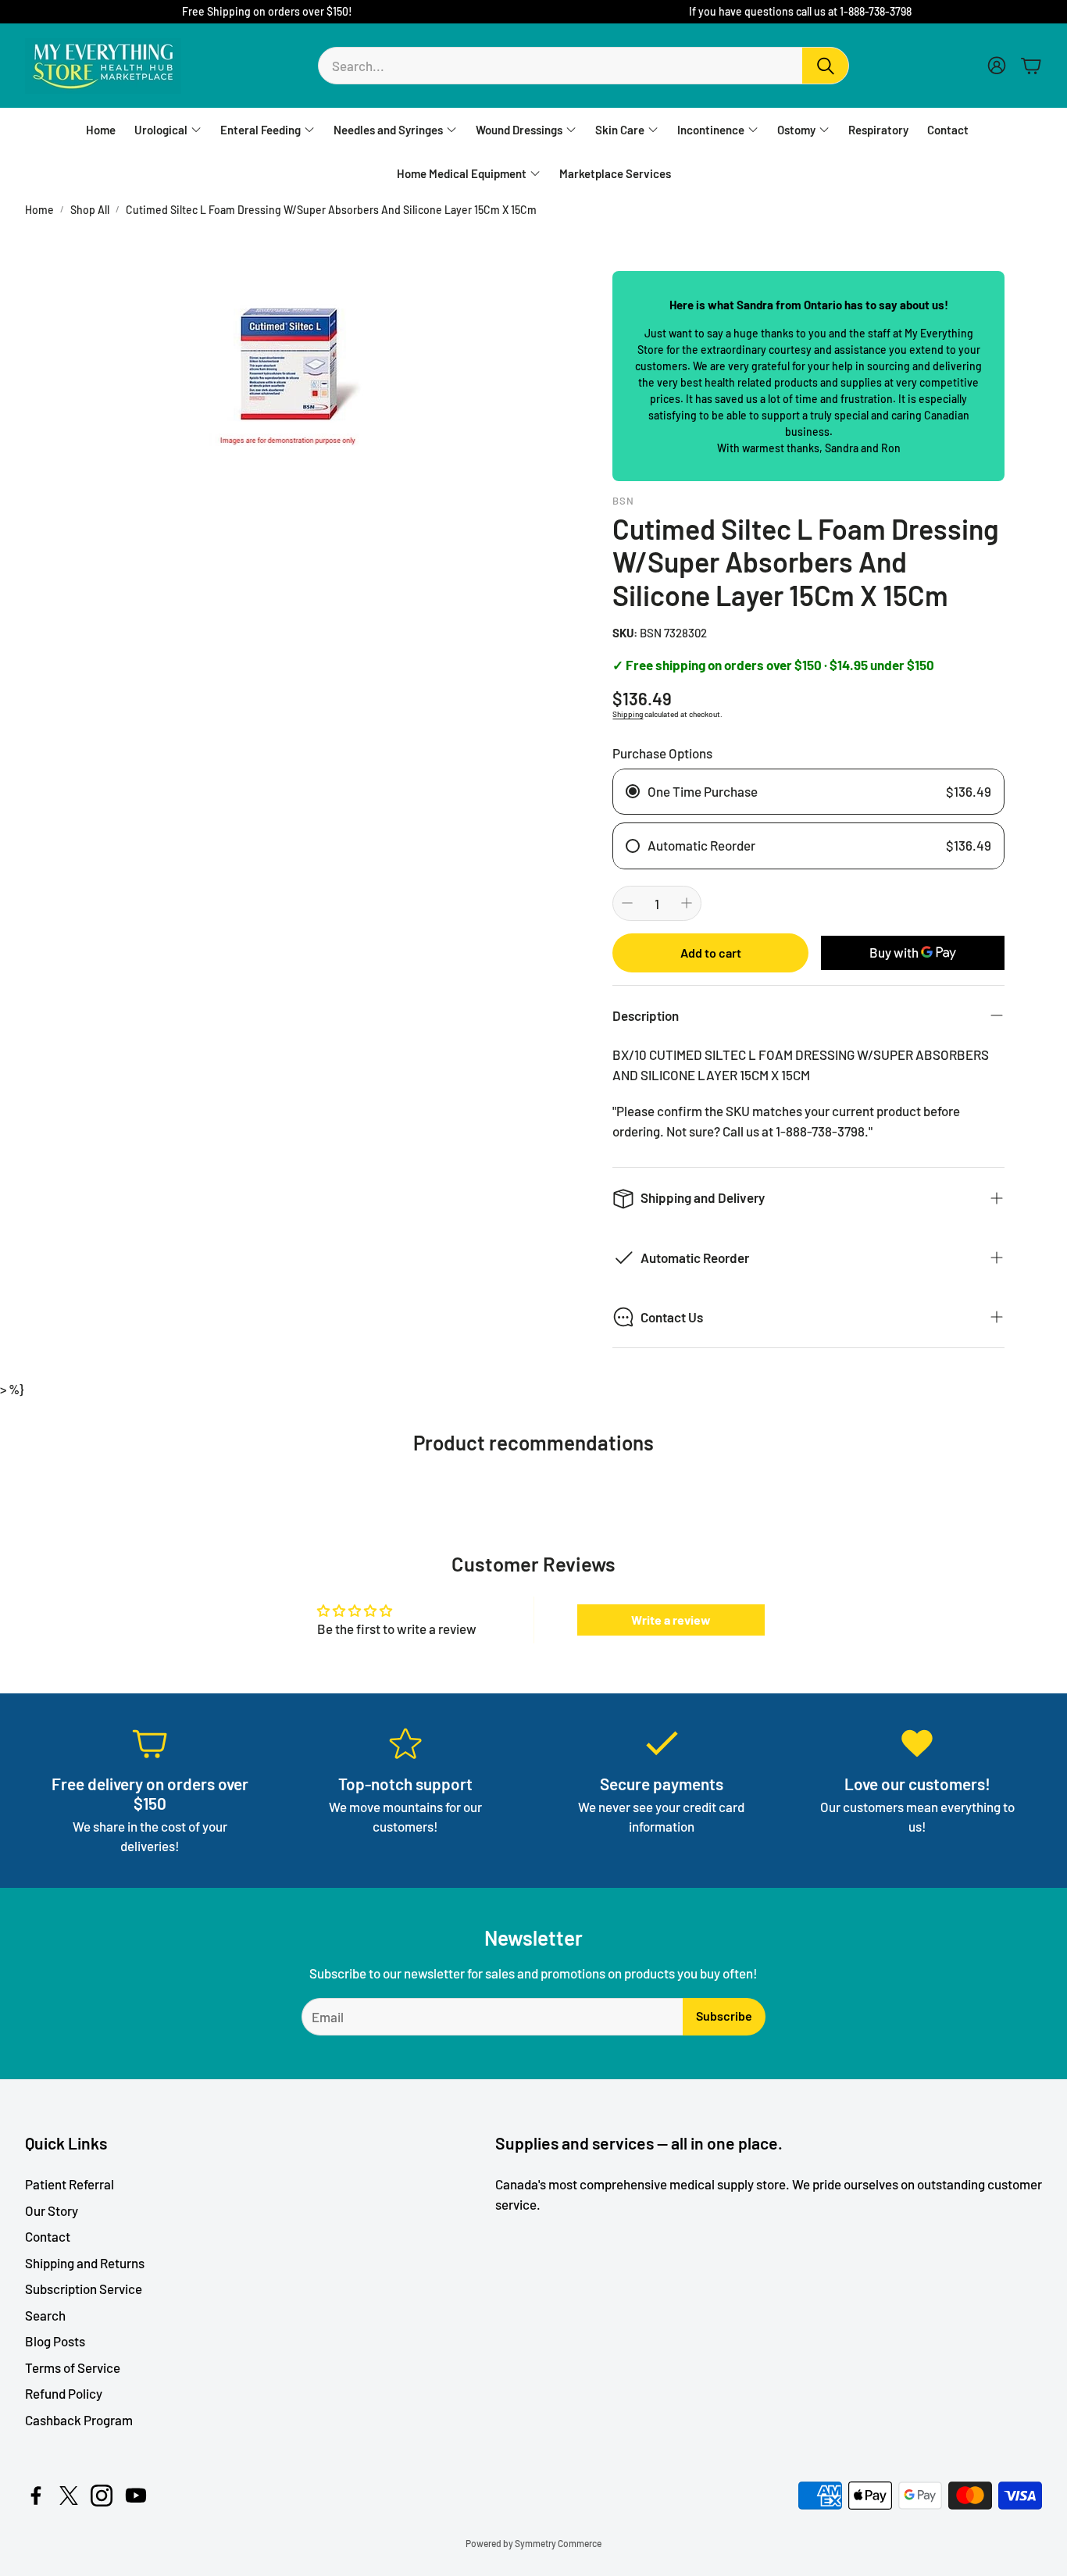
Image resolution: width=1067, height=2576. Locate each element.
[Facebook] (36, 2496)
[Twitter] (69, 2496)
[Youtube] (136, 2496)
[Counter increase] (687, 903)
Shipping (628, 714)
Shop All (90, 210)
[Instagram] (102, 2496)
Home (39, 210)
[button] (583, 66)
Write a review (671, 1620)
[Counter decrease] (627, 903)
